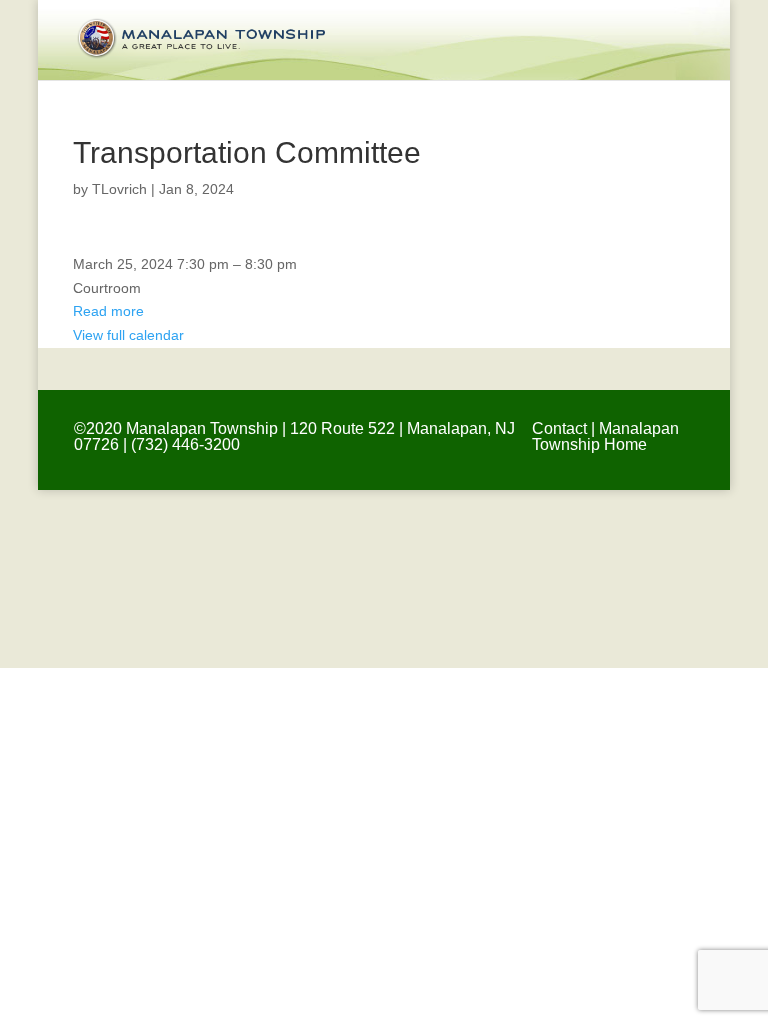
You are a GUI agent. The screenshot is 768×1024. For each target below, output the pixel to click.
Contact (559, 428)
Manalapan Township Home (605, 436)
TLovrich (119, 189)
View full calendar (128, 335)
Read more (108, 311)
